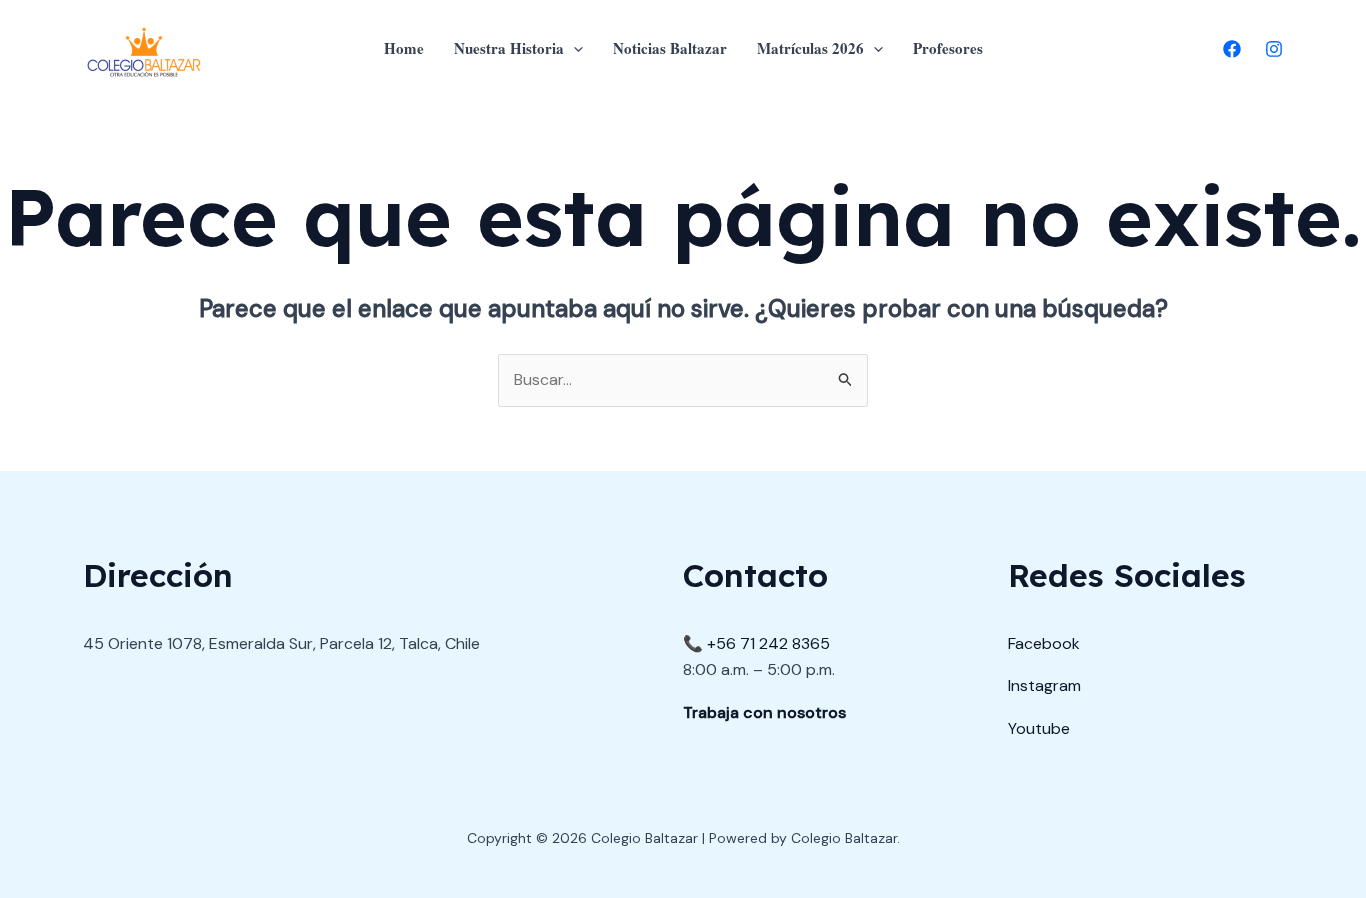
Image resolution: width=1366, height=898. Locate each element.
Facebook (1044, 643)
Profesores (948, 48)
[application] (573, 48)
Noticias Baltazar (670, 48)
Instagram (1044, 685)
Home (404, 48)
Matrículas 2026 (810, 48)
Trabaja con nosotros (764, 712)
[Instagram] (1274, 49)
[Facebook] (1232, 49)
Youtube (1039, 728)
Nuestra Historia (509, 48)
